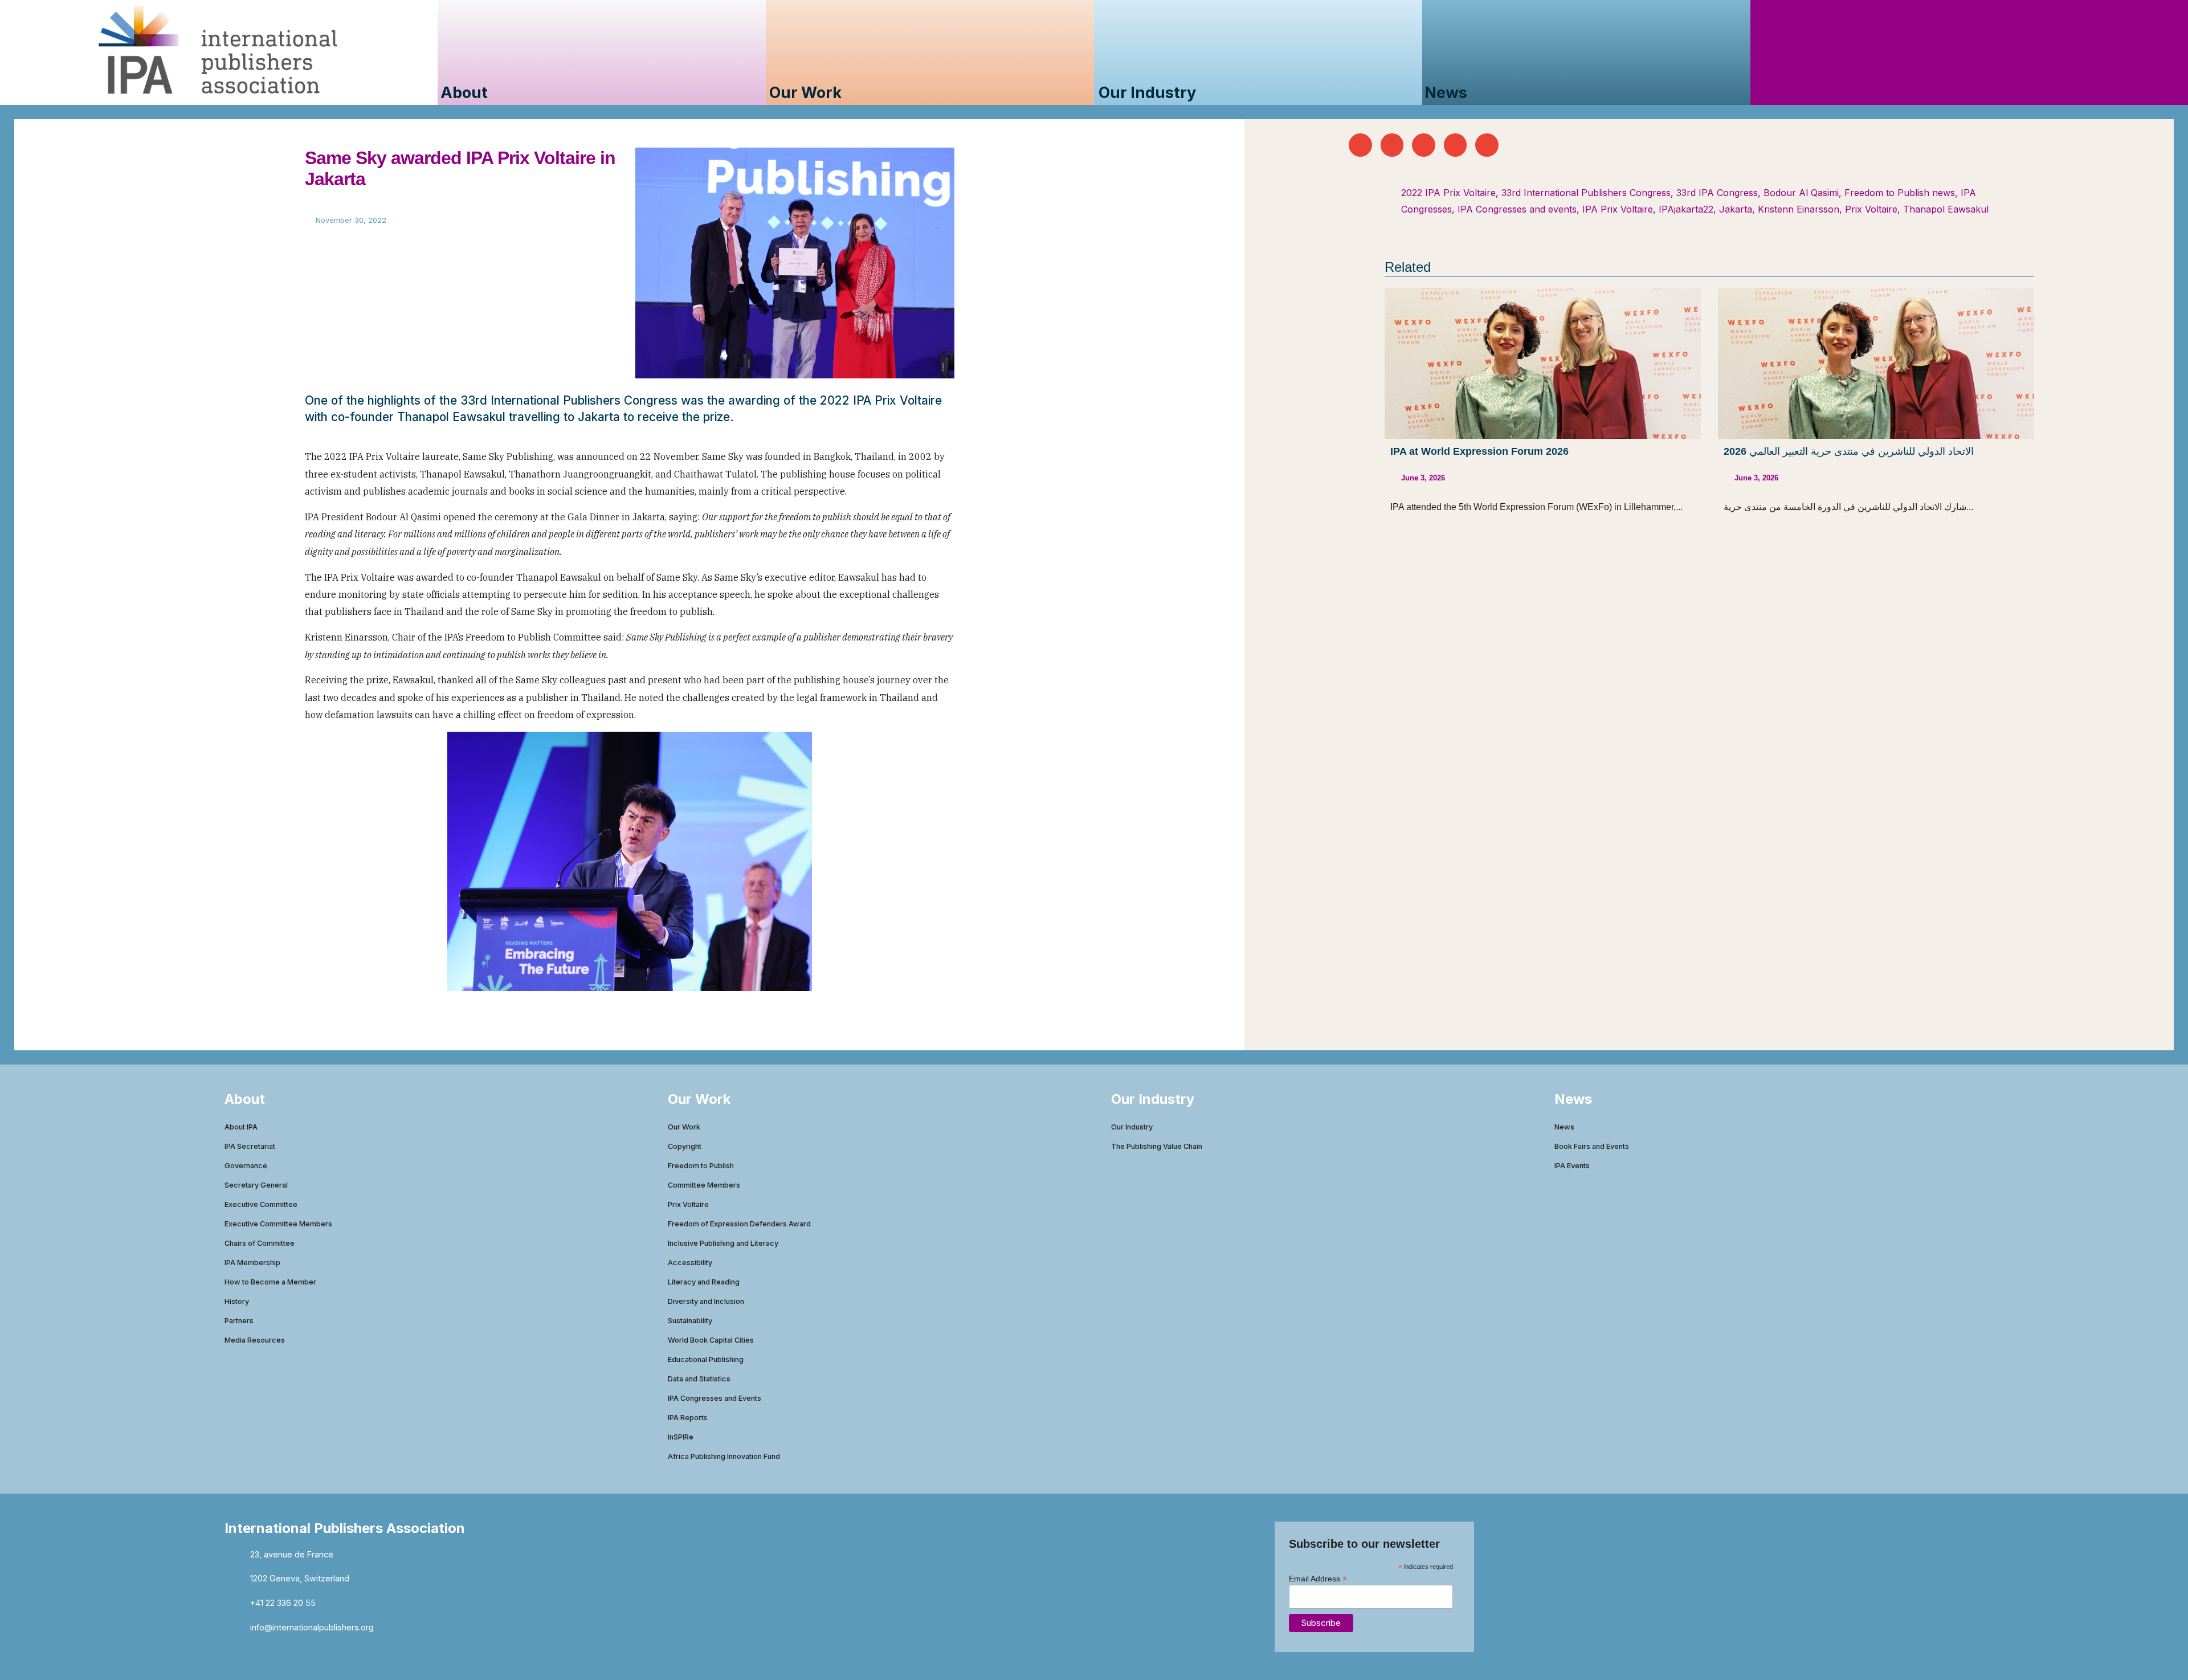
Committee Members (704, 1185)
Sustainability (690, 1321)
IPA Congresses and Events (715, 1398)
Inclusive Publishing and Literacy (723, 1243)
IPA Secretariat (250, 1146)
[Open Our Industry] (1207, 93)
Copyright (685, 1146)
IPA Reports (688, 1418)
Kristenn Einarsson (1799, 209)
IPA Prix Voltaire (1618, 209)
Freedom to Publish (701, 1166)
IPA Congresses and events (1517, 209)
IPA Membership (252, 1263)
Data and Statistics (699, 1379)
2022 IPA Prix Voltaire (1448, 193)
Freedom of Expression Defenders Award (739, 1224)
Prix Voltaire (1871, 209)
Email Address (1318, 1578)
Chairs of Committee (260, 1243)
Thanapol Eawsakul (1946, 209)
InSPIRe (681, 1437)
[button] (1360, 145)
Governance (246, 1166)
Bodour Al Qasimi (1801, 193)
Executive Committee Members (278, 1224)
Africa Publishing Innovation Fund (724, 1456)
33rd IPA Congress (1717, 193)
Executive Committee (261, 1204)
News (1564, 1127)
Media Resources (255, 1340)
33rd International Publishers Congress (1586, 193)
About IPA (241, 1127)
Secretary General (256, 1185)
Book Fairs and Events (1592, 1146)
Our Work (684, 1127)
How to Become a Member (270, 1282)
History (237, 1301)
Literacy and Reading (704, 1282)
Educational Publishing (706, 1359)
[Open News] (1478, 93)
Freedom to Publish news (1900, 193)
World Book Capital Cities (711, 1340)
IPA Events (1572, 1166)
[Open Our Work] (852, 93)
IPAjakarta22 (1686, 209)
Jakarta (1736, 209)
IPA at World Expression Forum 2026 (1479, 451)
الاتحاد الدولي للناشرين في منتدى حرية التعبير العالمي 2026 (1849, 451)
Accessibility (690, 1263)
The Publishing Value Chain (1157, 1146)
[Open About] (498, 93)
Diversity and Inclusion (706, 1301)
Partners (239, 1321)
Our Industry (1132, 1127)
